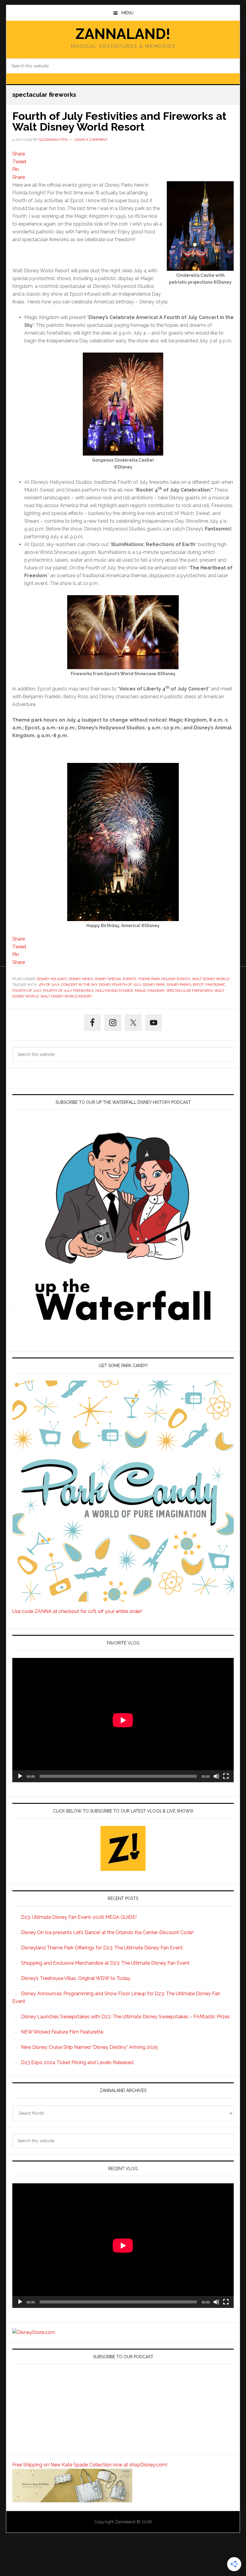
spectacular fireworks (189, 991)
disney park (154, 985)
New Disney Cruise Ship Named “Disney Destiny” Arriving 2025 (89, 2047)
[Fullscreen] (226, 1776)
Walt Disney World (211, 979)
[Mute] (216, 1776)
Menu (127, 13)
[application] (123, 1720)
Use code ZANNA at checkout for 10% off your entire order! (77, 1611)
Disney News (81, 979)
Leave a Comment (91, 140)
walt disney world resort (66, 996)
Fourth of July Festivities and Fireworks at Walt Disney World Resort (119, 121)
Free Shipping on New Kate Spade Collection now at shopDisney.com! (90, 2465)
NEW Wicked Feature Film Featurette (62, 2032)
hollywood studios (114, 991)
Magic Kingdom (150, 991)
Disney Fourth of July (120, 985)
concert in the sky (79, 985)
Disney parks (179, 985)
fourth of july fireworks (68, 991)
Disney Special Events (115, 979)
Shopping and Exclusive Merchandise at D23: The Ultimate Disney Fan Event (105, 1963)
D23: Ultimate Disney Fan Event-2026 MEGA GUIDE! (79, 1917)
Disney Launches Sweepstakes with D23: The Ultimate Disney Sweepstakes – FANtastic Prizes (125, 2017)
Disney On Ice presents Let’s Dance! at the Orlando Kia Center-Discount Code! (107, 1932)
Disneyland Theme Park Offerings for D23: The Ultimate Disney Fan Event (102, 1948)
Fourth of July (27, 991)
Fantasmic (215, 985)
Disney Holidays (52, 979)
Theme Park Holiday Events (164, 979)
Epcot (198, 985)
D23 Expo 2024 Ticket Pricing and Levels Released (77, 2062)
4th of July (49, 985)
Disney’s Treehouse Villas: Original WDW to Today (76, 1978)
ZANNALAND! (123, 34)
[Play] (20, 1776)
